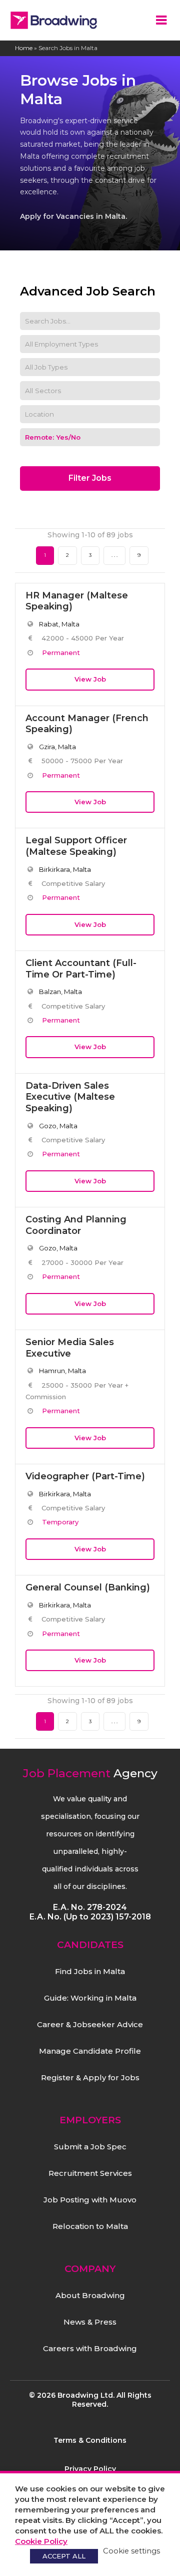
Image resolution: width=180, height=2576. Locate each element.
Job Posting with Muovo (90, 2200)
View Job (90, 679)
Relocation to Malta (90, 2226)
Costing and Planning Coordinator (76, 1225)
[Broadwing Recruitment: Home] (54, 20)
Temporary (60, 1522)
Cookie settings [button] (131, 2551)
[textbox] (50, 391)
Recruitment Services (90, 2173)
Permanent (61, 653)
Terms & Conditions (90, 2440)
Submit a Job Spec (90, 2147)
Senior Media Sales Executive (70, 1348)
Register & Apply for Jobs (90, 2077)
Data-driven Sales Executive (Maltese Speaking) (70, 1097)
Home (24, 48)
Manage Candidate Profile (90, 2051)
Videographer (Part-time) (85, 1476)
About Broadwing (90, 2295)
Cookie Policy (41, 2541)
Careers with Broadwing (90, 2348)
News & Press (90, 2322)
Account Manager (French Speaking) (87, 724)
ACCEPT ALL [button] (64, 2556)
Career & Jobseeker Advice (90, 2024)
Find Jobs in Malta (90, 1971)
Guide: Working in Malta (90, 1998)
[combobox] (90, 391)
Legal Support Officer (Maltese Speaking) (76, 846)
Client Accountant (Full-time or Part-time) (81, 969)
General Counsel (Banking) (88, 1587)
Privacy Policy (90, 2469)
